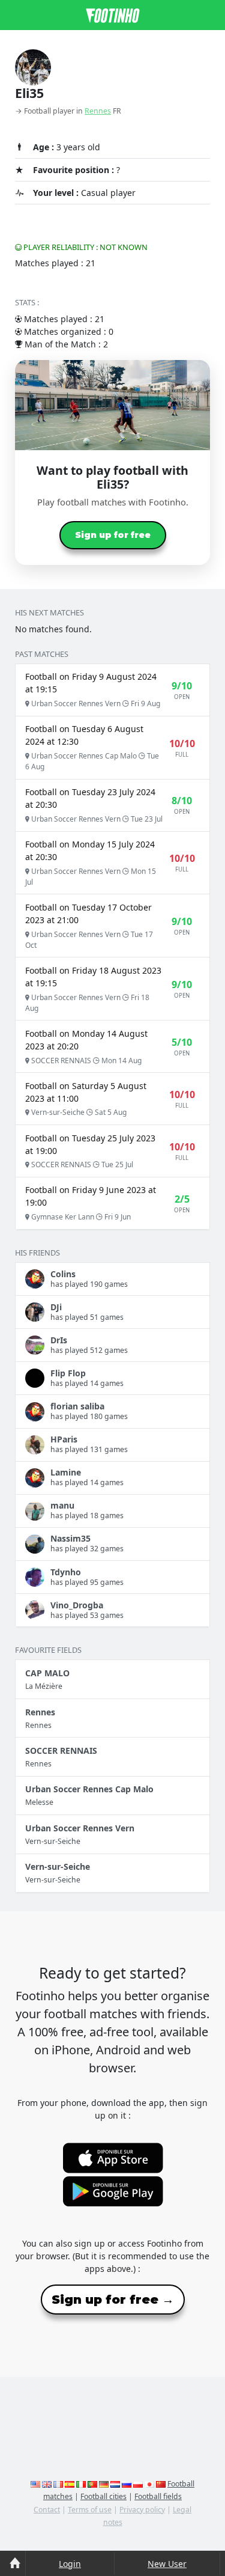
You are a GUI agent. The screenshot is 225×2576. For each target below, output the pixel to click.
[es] (70, 2484)
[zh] (161, 2484)
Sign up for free (113, 535)
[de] (104, 2484)
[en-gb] (47, 2484)
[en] (35, 2484)
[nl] (115, 2484)
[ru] (127, 2484)
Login (70, 2564)
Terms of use (90, 2510)
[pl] (138, 2484)
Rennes (98, 111)
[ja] (149, 2484)
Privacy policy (142, 2510)
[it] (81, 2484)
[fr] (58, 2484)
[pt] (92, 2484)
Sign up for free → (113, 2300)
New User (167, 2564)
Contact (47, 2510)
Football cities (103, 2496)
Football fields (158, 2496)
